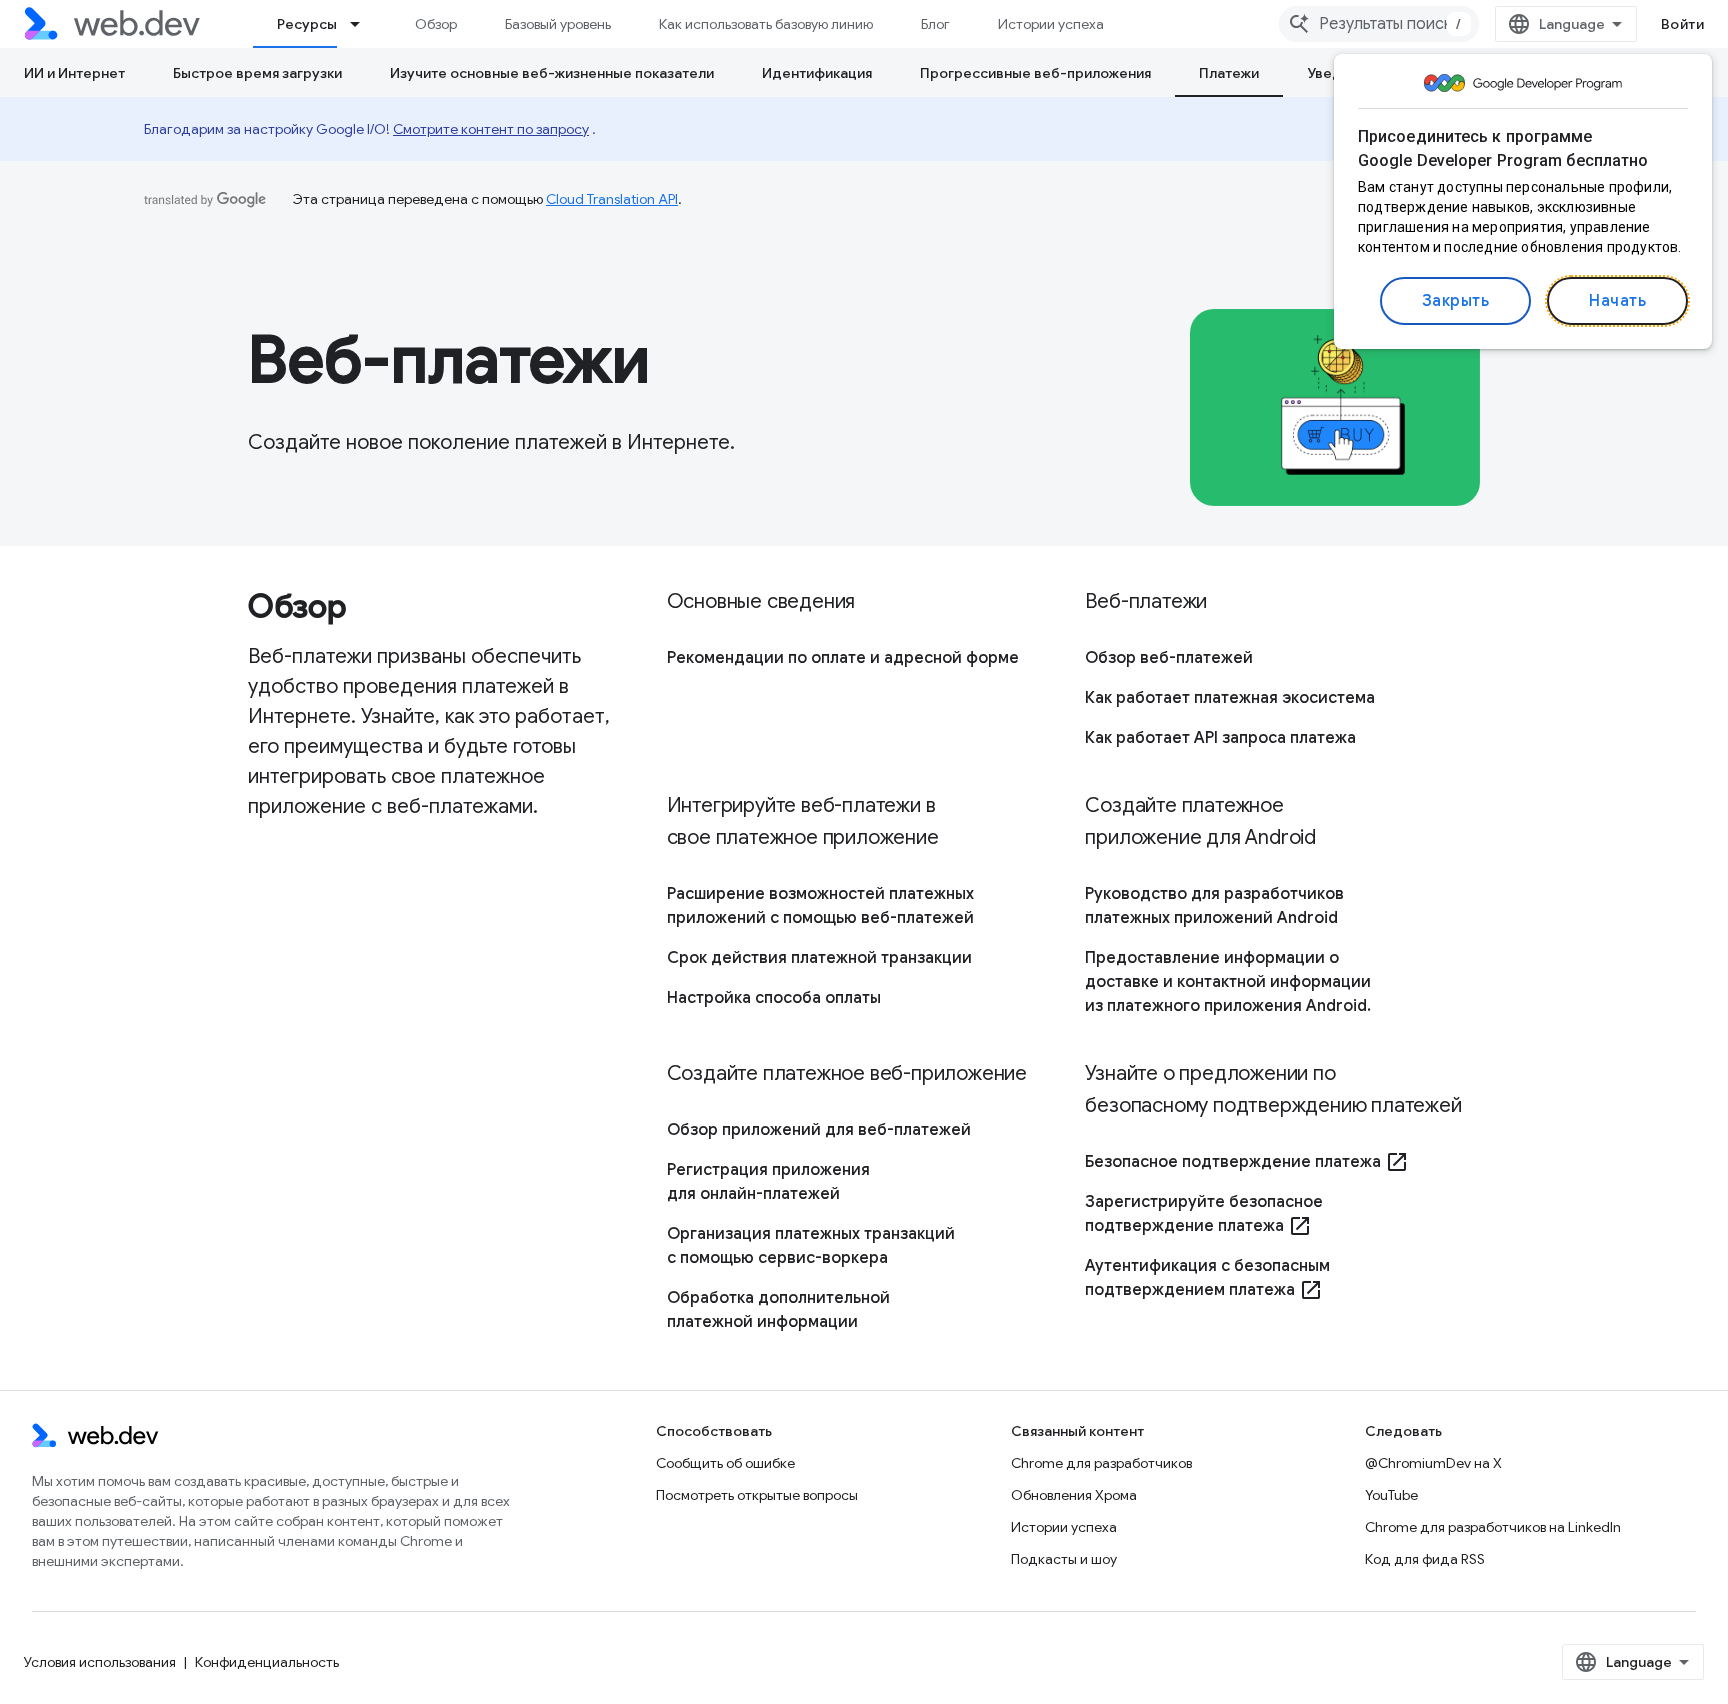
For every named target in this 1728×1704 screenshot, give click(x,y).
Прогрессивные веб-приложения (1035, 73)
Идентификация (817, 73)
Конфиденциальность (267, 1662)
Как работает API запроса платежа (1220, 738)
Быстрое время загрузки (257, 73)
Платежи (1229, 73)
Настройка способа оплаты (774, 998)
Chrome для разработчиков (1101, 1463)
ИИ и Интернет (74, 73)
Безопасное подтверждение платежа (1247, 1162)
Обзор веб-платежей (1169, 658)
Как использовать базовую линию (766, 24)
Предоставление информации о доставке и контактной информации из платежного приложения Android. (1228, 982)
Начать (1617, 301)
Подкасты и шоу (1064, 1559)
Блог (935, 24)
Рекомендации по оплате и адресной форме (843, 658)
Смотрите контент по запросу (491, 129)
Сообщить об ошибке (725, 1463)
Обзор (436, 24)
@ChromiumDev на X (1433, 1463)
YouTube (1391, 1495)
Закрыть (1456, 301)
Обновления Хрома (1074, 1495)
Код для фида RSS (1425, 1559)
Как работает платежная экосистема (1230, 698)
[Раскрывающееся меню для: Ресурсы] (364, 24)
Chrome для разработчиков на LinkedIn (1493, 1527)
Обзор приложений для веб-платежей (819, 1130)
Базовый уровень (558, 24)
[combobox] (1379, 24)
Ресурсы (307, 24)
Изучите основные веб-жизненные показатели (552, 73)
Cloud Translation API (612, 199)
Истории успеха (1051, 24)
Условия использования (100, 1662)
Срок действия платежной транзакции (819, 958)
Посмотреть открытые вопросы (757, 1495)
